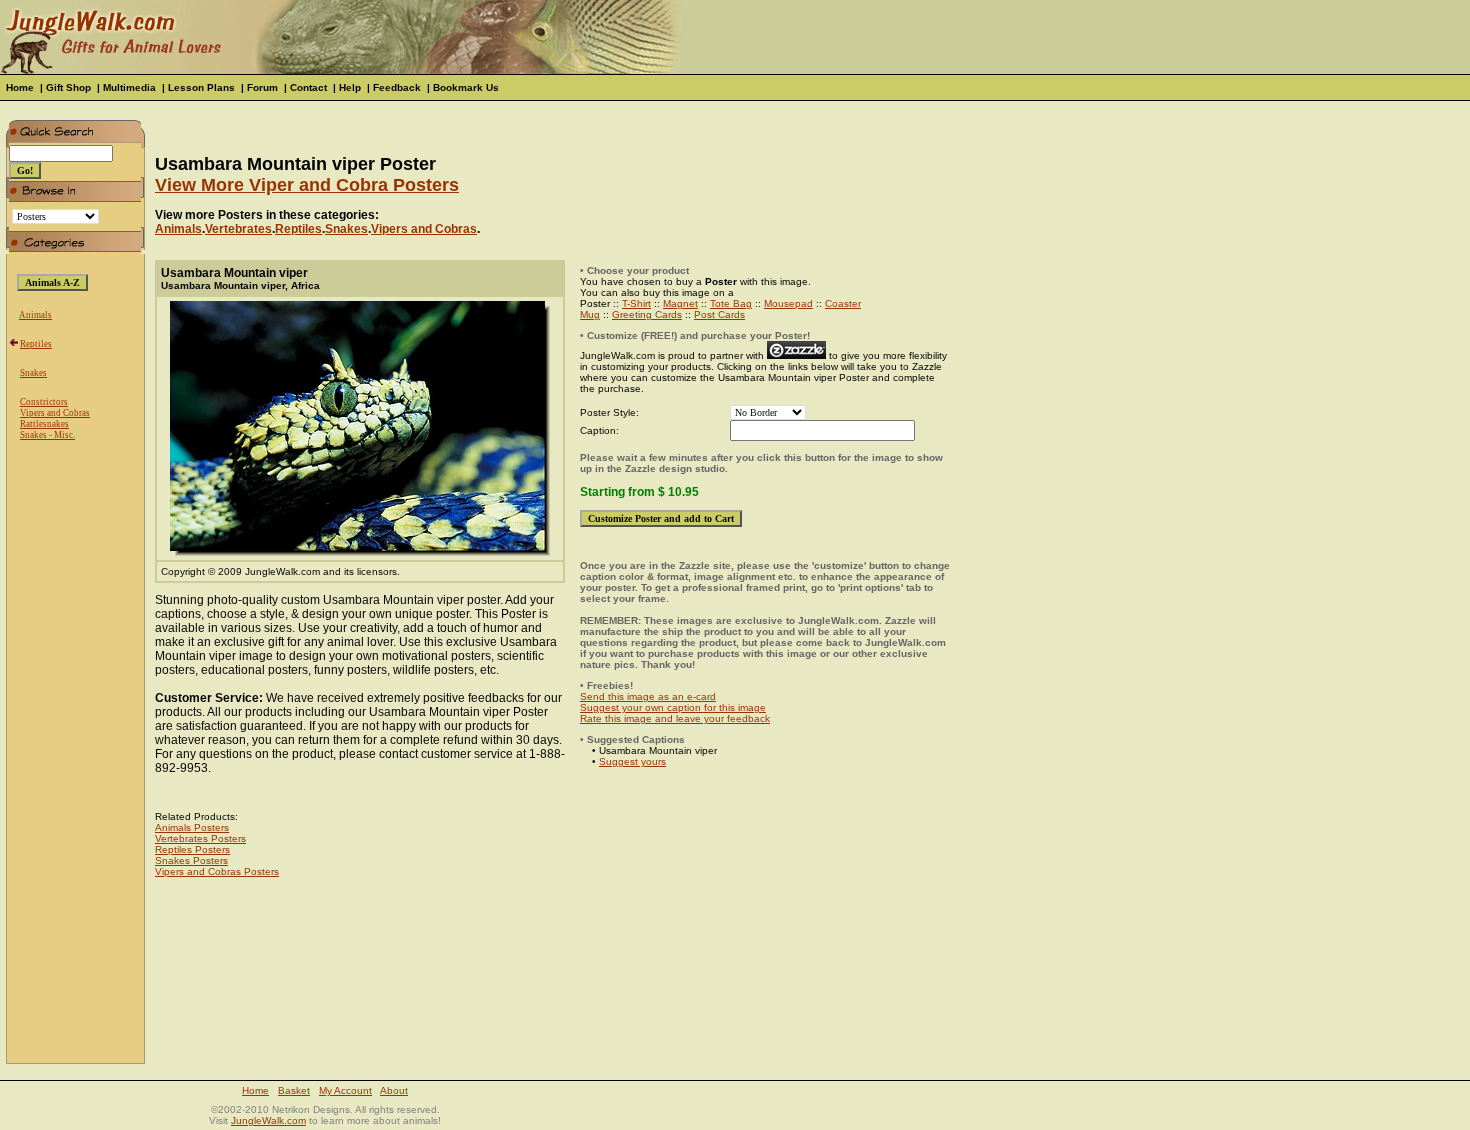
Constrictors (44, 402)
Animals (35, 315)
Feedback (397, 87)
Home (20, 87)
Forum (262, 87)
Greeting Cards (647, 314)
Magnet (680, 303)
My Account (345, 1090)
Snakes (33, 373)
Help (350, 87)
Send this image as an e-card (648, 696)
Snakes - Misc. (47, 435)
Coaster (843, 303)
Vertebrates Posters (200, 838)
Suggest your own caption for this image (673, 707)
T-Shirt (636, 303)
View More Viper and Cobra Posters (307, 185)
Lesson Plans (201, 87)
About (394, 1090)
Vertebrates (238, 229)
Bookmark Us (466, 87)
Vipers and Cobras (55, 413)
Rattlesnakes (44, 424)
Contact (308, 87)
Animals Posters (192, 827)
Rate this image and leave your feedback (675, 718)
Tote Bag (731, 303)
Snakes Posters (191, 860)
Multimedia (129, 87)
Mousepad (788, 303)
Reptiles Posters (192, 849)
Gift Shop (68, 87)
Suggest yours (632, 761)
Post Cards (719, 314)
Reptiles (36, 344)
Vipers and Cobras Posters (217, 871)
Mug (590, 314)
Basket (294, 1090)
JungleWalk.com (268, 1120)
